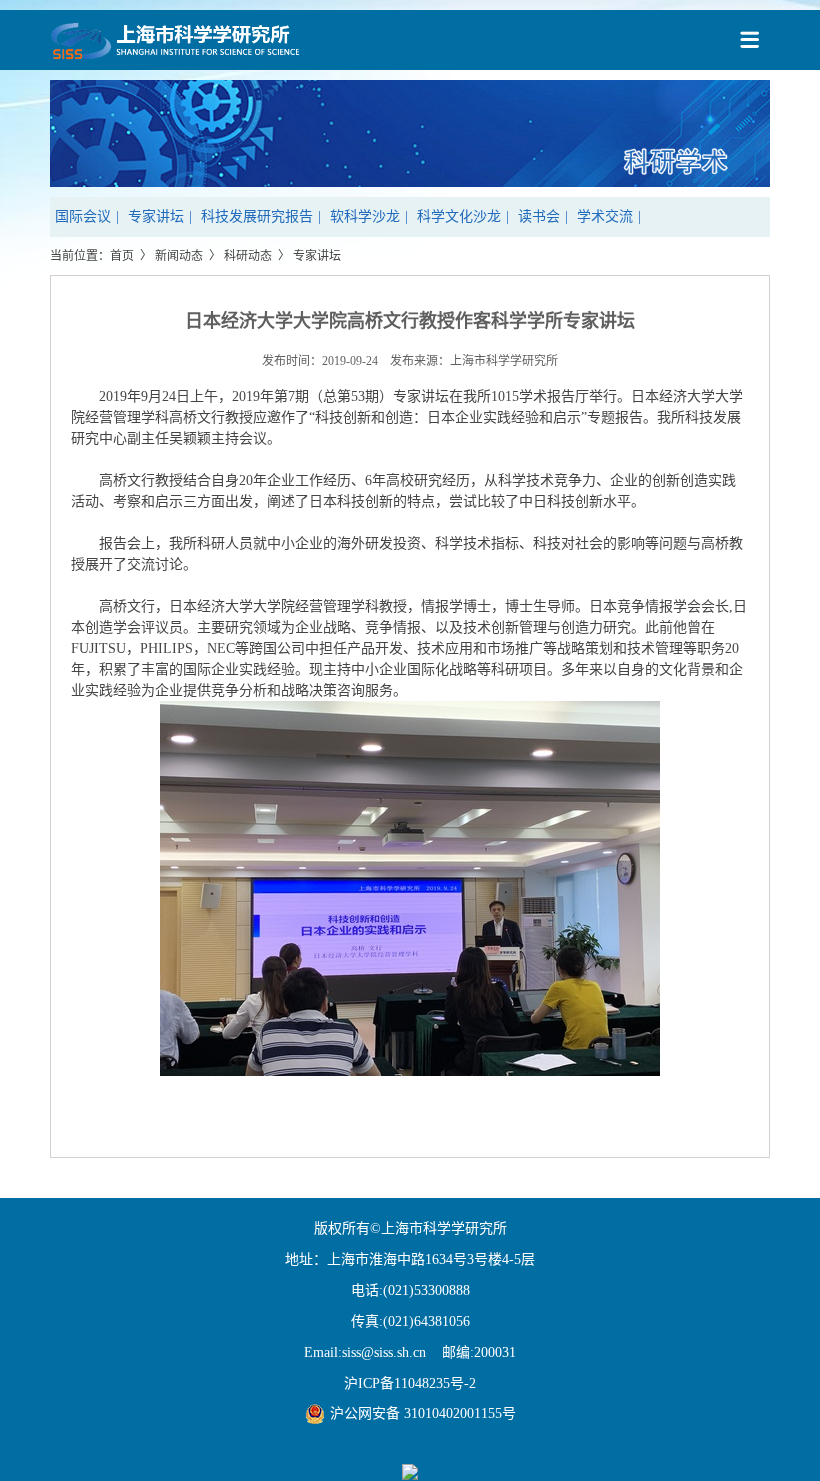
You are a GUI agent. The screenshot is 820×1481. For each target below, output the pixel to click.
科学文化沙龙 (459, 216)
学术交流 (605, 216)
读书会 (539, 216)
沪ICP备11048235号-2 (410, 1383)
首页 (122, 256)
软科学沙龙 (365, 216)
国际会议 (83, 216)
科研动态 (248, 256)
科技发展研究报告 (257, 216)
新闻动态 (179, 256)
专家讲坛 (156, 216)
